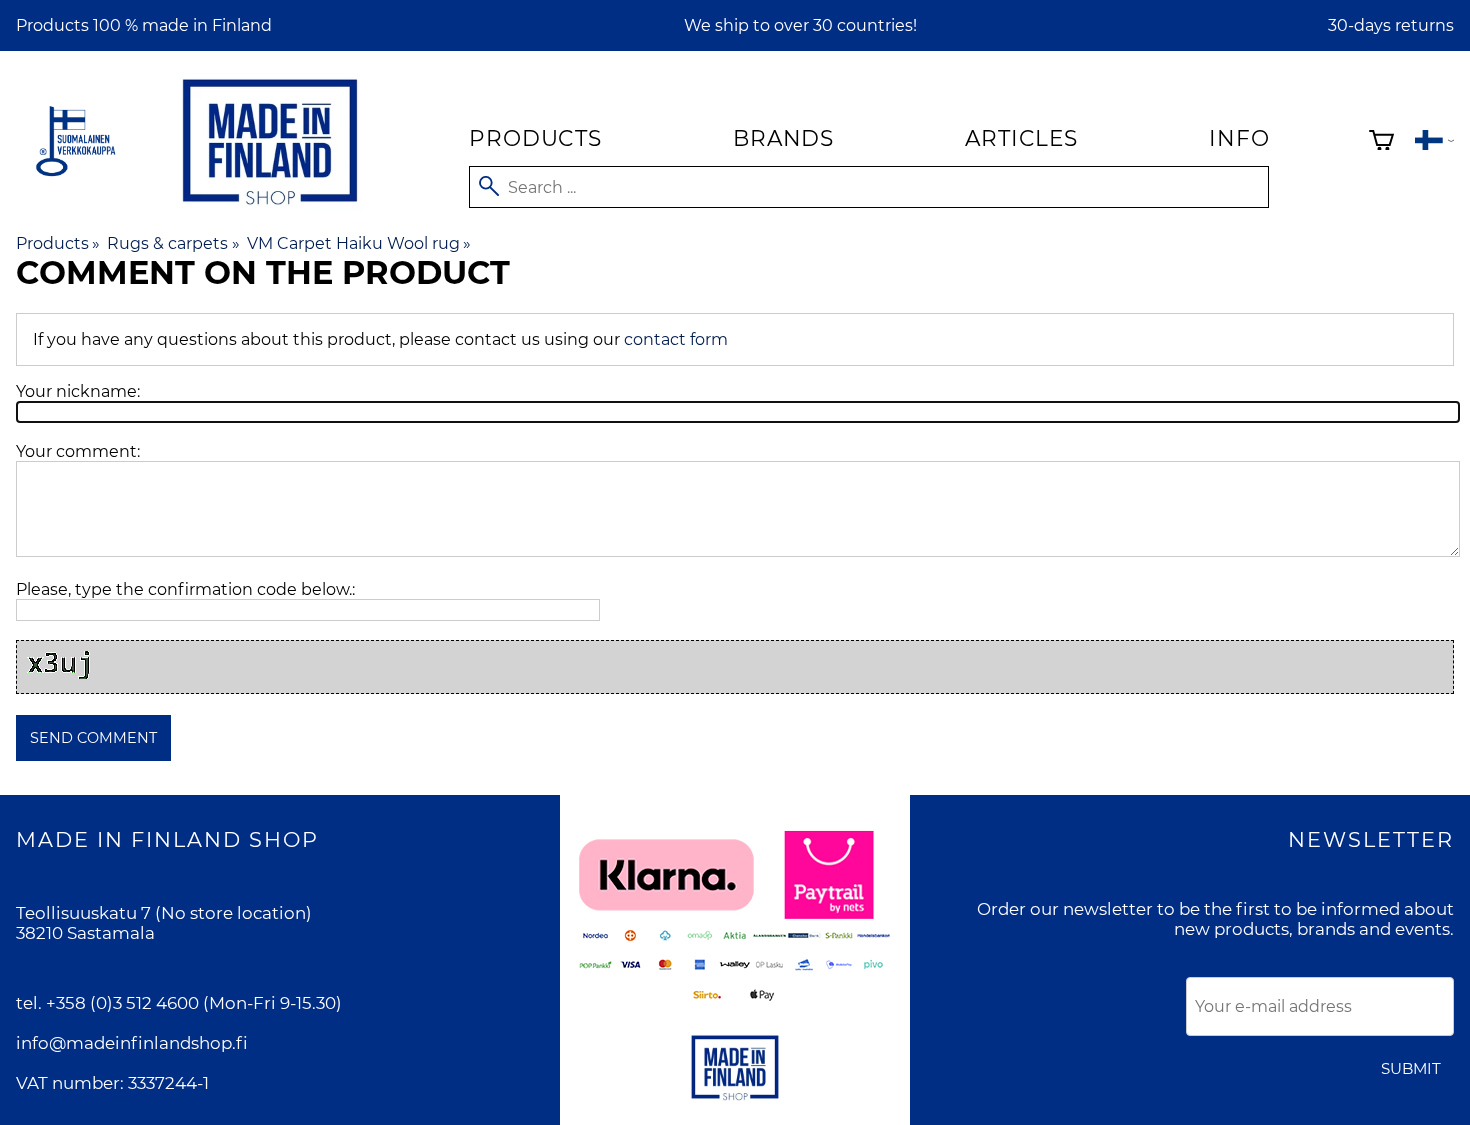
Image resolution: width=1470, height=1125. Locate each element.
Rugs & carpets (173, 243)
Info (1239, 138)
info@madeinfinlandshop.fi (132, 1043)
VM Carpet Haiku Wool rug (359, 243)
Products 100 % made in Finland (144, 25)
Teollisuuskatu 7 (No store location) (164, 913)
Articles (1021, 138)
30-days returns (1391, 25)
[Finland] (1434, 142)
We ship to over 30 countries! (800, 25)
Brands (783, 138)
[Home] (270, 208)
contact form (676, 339)
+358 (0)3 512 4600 (122, 1003)
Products (535, 138)
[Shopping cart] (1381, 142)
